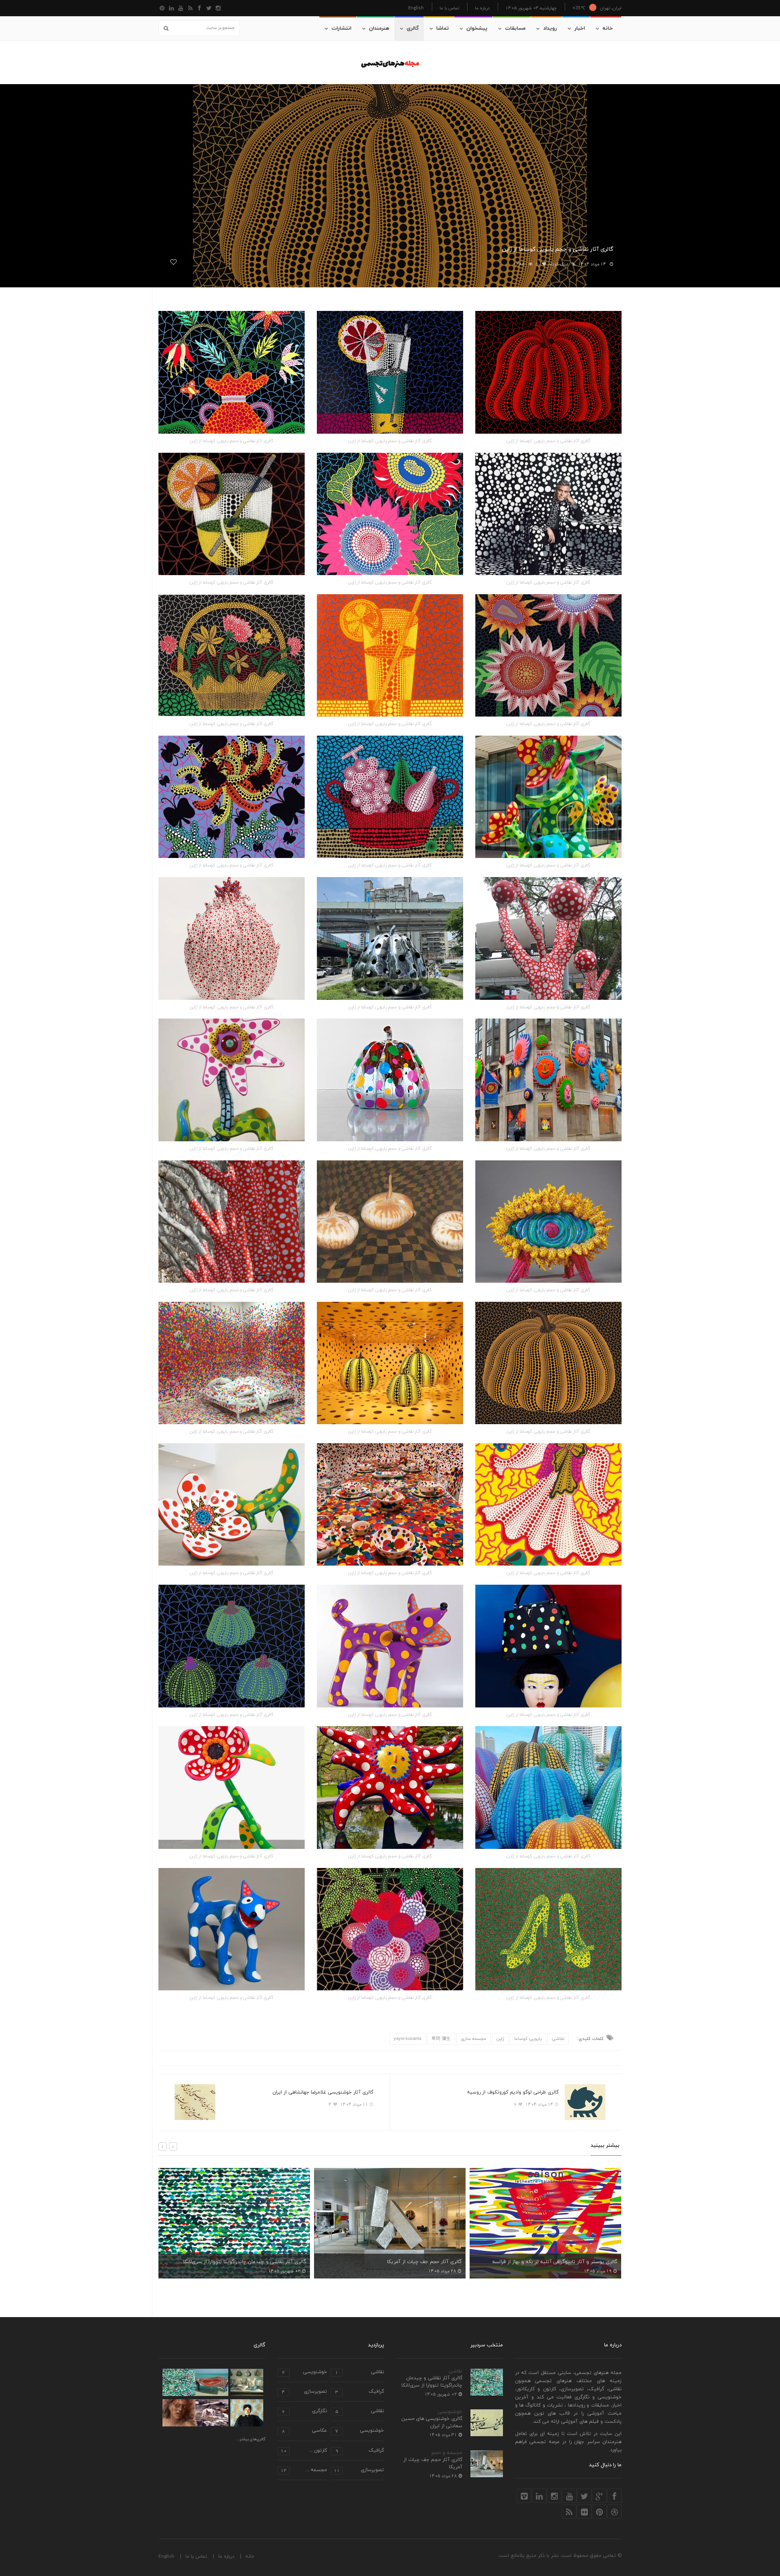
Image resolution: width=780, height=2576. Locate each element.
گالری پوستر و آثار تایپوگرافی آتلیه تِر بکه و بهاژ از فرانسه (399, 2262)
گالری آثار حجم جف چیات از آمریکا (269, 2262)
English (416, 8)
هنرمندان (379, 28)
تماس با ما (449, 8)
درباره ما (482, 8)
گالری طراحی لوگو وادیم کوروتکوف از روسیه (513, 2092)
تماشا (443, 28)
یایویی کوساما (528, 2039)
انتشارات (341, 28)
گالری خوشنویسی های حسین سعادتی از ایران (432, 2422)
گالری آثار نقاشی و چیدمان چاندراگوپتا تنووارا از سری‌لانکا (432, 2382)
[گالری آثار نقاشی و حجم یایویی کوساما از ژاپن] (548, 372)
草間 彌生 (441, 2039)
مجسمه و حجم (447, 2453)
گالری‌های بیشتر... (251, 2439)
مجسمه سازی (473, 2039)
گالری (413, 28)
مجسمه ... (304, 2471)
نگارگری (304, 2412)
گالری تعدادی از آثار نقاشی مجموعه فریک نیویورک (563, 2262)
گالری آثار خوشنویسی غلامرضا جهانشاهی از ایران (323, 2092)
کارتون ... (304, 2451)
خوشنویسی (450, 2412)
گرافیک (360, 2392)
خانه (608, 28)
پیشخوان (477, 28)
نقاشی (558, 2039)
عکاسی (304, 2431)
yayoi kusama (407, 2039)
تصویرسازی (304, 2392)
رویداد (550, 28)
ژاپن (500, 2039)
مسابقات (515, 28)
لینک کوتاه (558, 264)
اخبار (580, 28)
